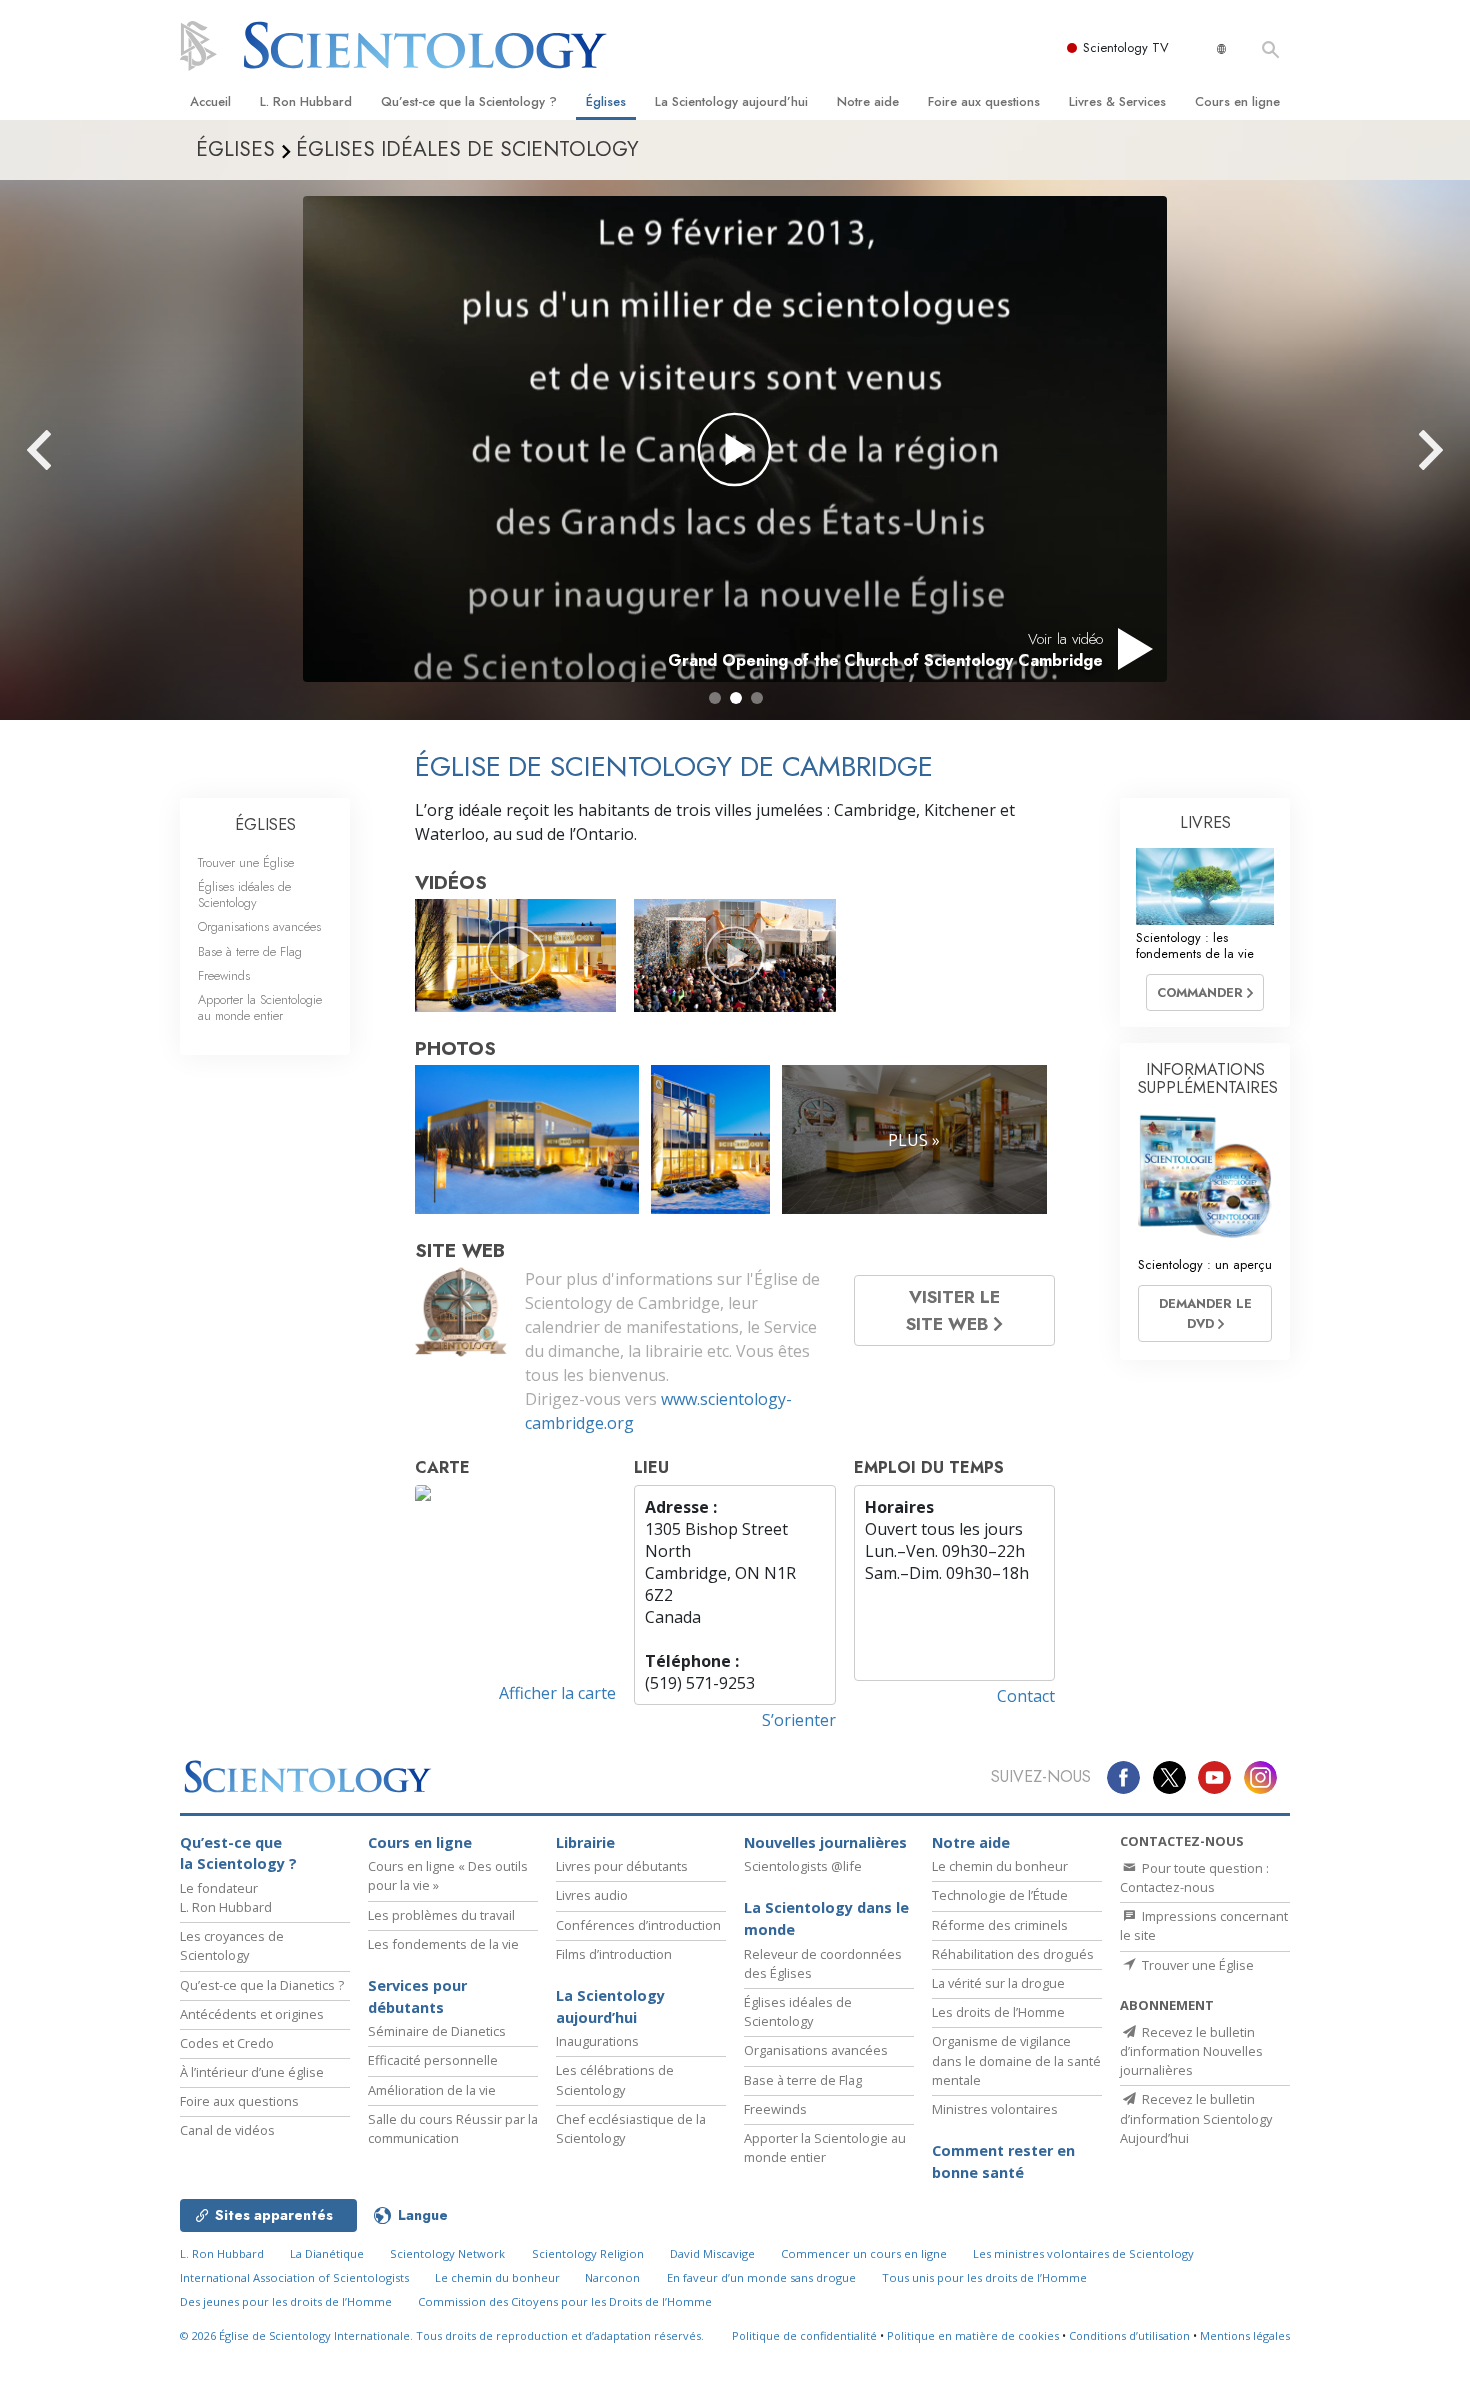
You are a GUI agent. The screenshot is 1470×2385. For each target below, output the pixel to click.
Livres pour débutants (622, 1866)
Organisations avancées (259, 926)
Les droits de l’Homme (998, 2012)
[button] (715, 698)
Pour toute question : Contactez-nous (1194, 1877)
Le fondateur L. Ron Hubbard (226, 1897)
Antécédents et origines (252, 2014)
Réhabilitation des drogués (1013, 1954)
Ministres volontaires (995, 2109)
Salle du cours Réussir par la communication (453, 2128)
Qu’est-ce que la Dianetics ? (262, 1985)
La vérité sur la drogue (998, 1983)
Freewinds (224, 975)
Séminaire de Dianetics (437, 2031)
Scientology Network (447, 2253)
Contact (1026, 1696)
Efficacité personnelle (433, 2060)
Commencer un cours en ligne (864, 2253)
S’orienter (799, 1720)
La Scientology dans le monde (826, 1918)
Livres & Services (1117, 101)
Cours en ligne (1237, 101)
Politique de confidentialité (804, 2335)
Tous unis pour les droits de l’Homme (984, 2277)
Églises (606, 101)
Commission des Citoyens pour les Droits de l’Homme (565, 2301)
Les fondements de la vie (443, 1944)
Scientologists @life (803, 1866)
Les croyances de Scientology (232, 1945)
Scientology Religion (588, 2253)
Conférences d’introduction (638, 1925)
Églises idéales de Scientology (244, 894)
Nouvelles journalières (825, 1842)
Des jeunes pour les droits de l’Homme (286, 2301)
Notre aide (868, 101)
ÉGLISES (265, 824)
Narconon (612, 2277)
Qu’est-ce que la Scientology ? (469, 101)
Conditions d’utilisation (1129, 2335)
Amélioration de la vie (432, 2090)
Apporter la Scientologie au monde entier (260, 1007)
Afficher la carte (557, 1693)
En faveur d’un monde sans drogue (761, 2277)
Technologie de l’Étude (1000, 1895)
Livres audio (592, 1895)
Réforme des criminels (1000, 1925)
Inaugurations (597, 2041)
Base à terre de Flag (250, 951)
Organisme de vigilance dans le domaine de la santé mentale (1016, 2060)
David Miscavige (712, 2253)
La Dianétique (327, 2253)
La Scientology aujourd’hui (731, 101)
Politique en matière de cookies (973, 2335)
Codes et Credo (227, 2043)
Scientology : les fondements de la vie (1195, 945)
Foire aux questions (984, 101)
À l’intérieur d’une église (252, 2072)
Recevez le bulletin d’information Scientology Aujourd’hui (1196, 2118)
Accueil (210, 101)
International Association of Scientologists (294, 2277)
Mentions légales (1245, 2335)
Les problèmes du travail (441, 1915)
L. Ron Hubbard (306, 101)
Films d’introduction (614, 1954)
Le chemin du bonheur (1000, 1866)
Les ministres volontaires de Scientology (1083, 2253)
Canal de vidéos (227, 2130)
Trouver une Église (246, 862)
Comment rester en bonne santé (1003, 2161)
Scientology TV (1126, 47)
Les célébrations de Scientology (615, 2079)
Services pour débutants (417, 1996)
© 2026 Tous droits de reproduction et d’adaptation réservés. (442, 2335)
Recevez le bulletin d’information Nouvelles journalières (1191, 2051)
